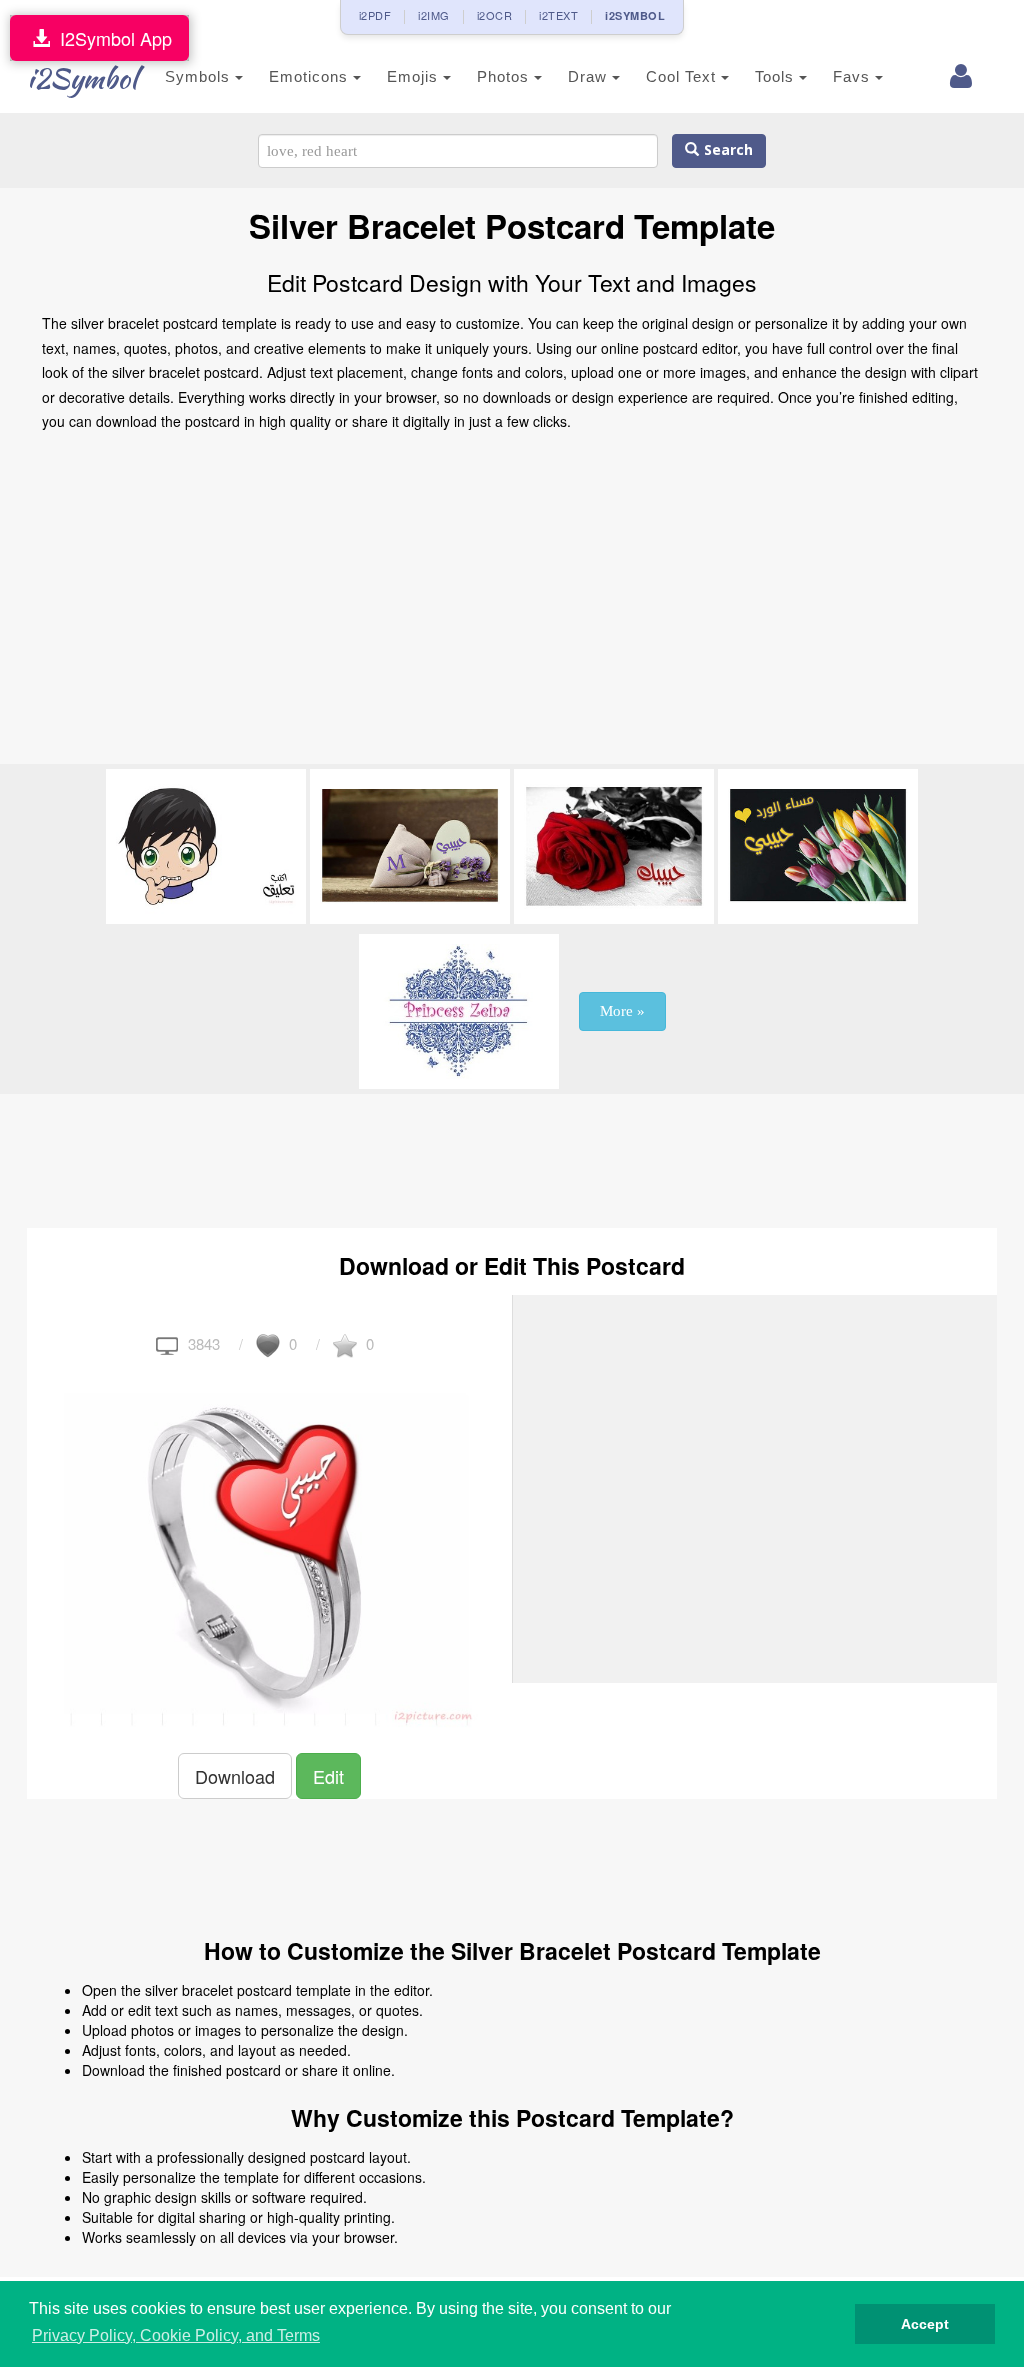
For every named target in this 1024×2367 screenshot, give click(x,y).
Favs (854, 76)
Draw (590, 76)
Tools (777, 76)
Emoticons (311, 76)
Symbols (200, 76)
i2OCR (495, 15)
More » (622, 1011)
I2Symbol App (111, 38)
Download (235, 1776)
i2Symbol (82, 78)
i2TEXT (558, 15)
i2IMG (434, 15)
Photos (505, 76)
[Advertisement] (512, 604)
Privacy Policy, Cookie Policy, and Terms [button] (176, 2335)
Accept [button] (925, 2324)
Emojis (415, 76)
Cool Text (683, 76)
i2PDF (375, 15)
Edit (328, 1776)
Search (726, 150)
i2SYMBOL (635, 15)
